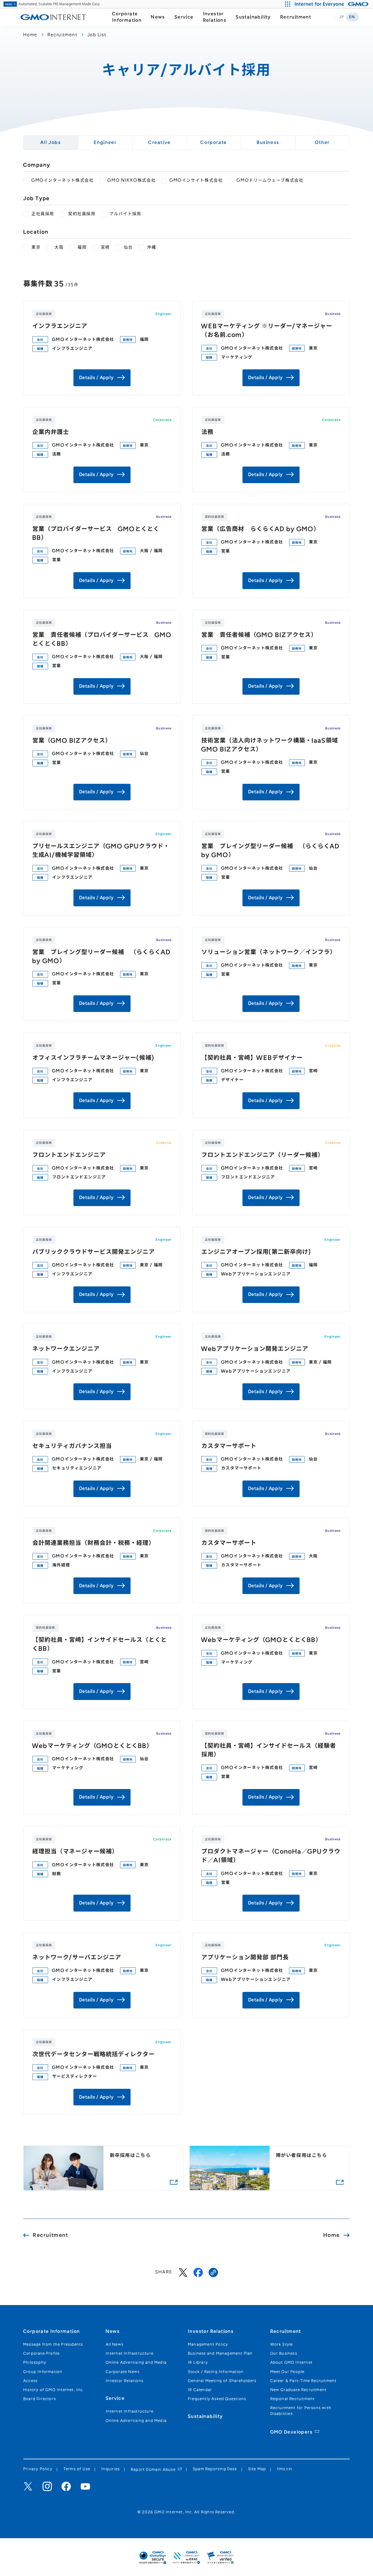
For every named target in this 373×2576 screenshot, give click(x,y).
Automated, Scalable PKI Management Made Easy (52, 4)
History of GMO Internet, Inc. (54, 2390)
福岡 (82, 247)
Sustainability (253, 17)
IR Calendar (200, 2390)
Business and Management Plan (220, 2353)
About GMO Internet (292, 2362)
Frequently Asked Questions (217, 2399)
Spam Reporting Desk (215, 2469)
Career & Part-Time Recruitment (304, 2381)
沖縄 (151, 247)
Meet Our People (288, 2372)
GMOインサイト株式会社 (196, 180)
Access (30, 2381)
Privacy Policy (38, 2469)
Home (30, 35)
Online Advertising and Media (136, 2362)
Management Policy (208, 2344)
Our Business (284, 2353)
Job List (97, 35)
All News (115, 2344)
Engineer (105, 142)
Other (322, 142)
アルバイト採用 (125, 214)
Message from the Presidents (53, 2344)
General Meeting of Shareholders (222, 2381)
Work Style (282, 2344)
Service (184, 17)
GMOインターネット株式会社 (63, 180)
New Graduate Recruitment (299, 2390)
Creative (160, 142)
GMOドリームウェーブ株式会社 (270, 180)
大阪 (59, 247)
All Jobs (51, 142)
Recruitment (296, 17)
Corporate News (123, 2372)
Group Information (43, 2372)
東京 (36, 247)
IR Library (198, 2362)
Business (268, 142)
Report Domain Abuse (153, 2469)
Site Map (257, 2469)
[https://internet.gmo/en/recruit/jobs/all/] (213, 2272)
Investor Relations (215, 17)
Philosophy (35, 2362)
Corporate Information (127, 17)
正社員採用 (43, 214)
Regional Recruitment (293, 2399)
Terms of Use (77, 2469)
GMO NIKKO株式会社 (132, 180)
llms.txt (285, 2469)
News (158, 17)
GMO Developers (292, 2432)
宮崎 (105, 247)
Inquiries (111, 2469)
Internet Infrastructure (130, 2353)
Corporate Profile (42, 2353)
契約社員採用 (82, 214)
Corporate (214, 142)
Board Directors (40, 2399)
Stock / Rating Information (216, 2372)
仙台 (128, 247)
